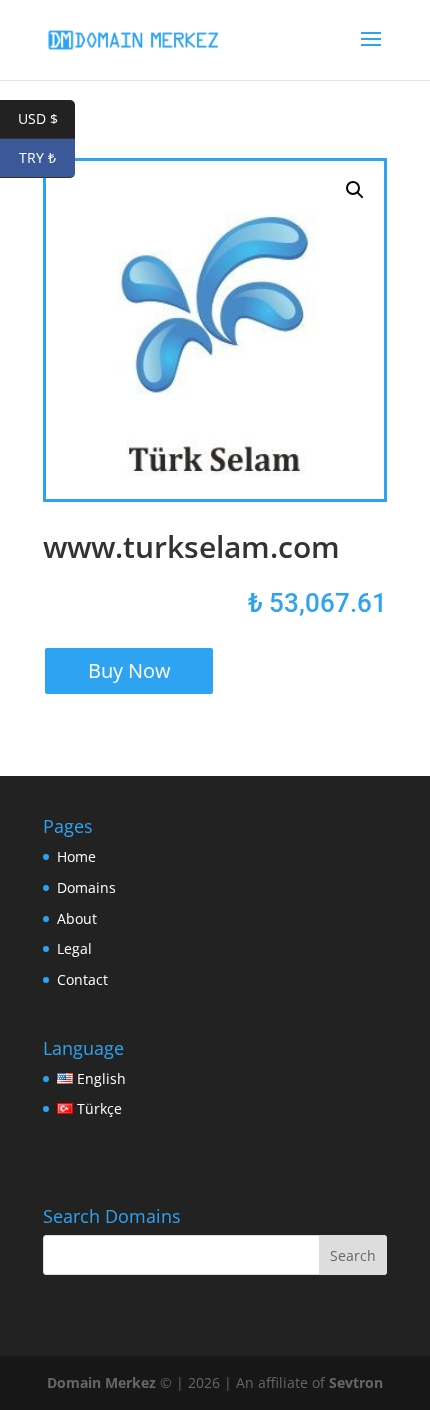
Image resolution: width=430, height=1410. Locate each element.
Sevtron (356, 1382)
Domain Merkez (101, 1382)
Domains (86, 887)
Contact (82, 979)
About (77, 918)
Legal (74, 948)
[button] (355, 190)
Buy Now (129, 670)
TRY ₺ (47, 157)
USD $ (46, 118)
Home (76, 856)
